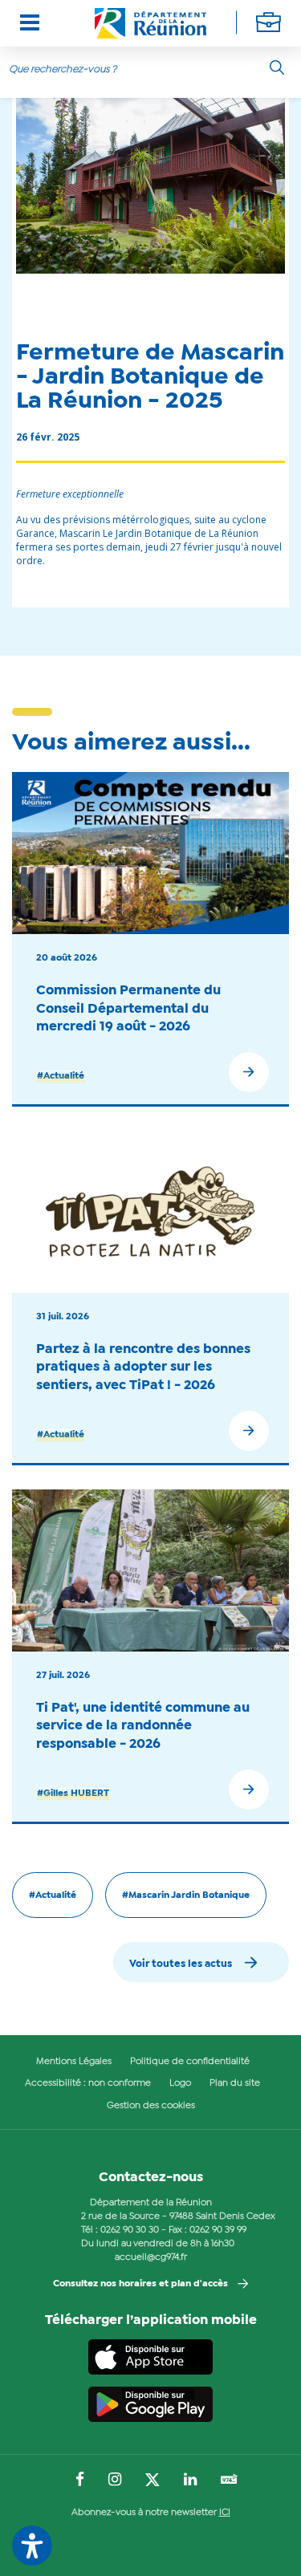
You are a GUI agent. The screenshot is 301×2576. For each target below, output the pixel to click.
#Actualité (61, 1076)
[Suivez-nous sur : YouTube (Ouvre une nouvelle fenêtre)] (229, 2481)
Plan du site (235, 2083)
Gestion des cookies (151, 2106)
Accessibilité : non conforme (88, 2083)
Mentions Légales (74, 2062)
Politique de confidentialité (190, 2062)
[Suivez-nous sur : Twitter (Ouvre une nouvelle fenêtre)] (153, 2481)
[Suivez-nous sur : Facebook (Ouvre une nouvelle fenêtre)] (80, 2481)
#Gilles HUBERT (73, 1794)
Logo (180, 2083)
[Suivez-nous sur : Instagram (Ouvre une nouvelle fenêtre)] (115, 2481)
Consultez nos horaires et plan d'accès (140, 2284)
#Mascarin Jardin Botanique (186, 1895)
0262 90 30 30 (130, 2230)
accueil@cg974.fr (151, 2257)
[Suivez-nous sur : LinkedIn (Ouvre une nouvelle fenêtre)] (190, 2481)
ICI (225, 2513)
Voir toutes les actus (181, 1964)
